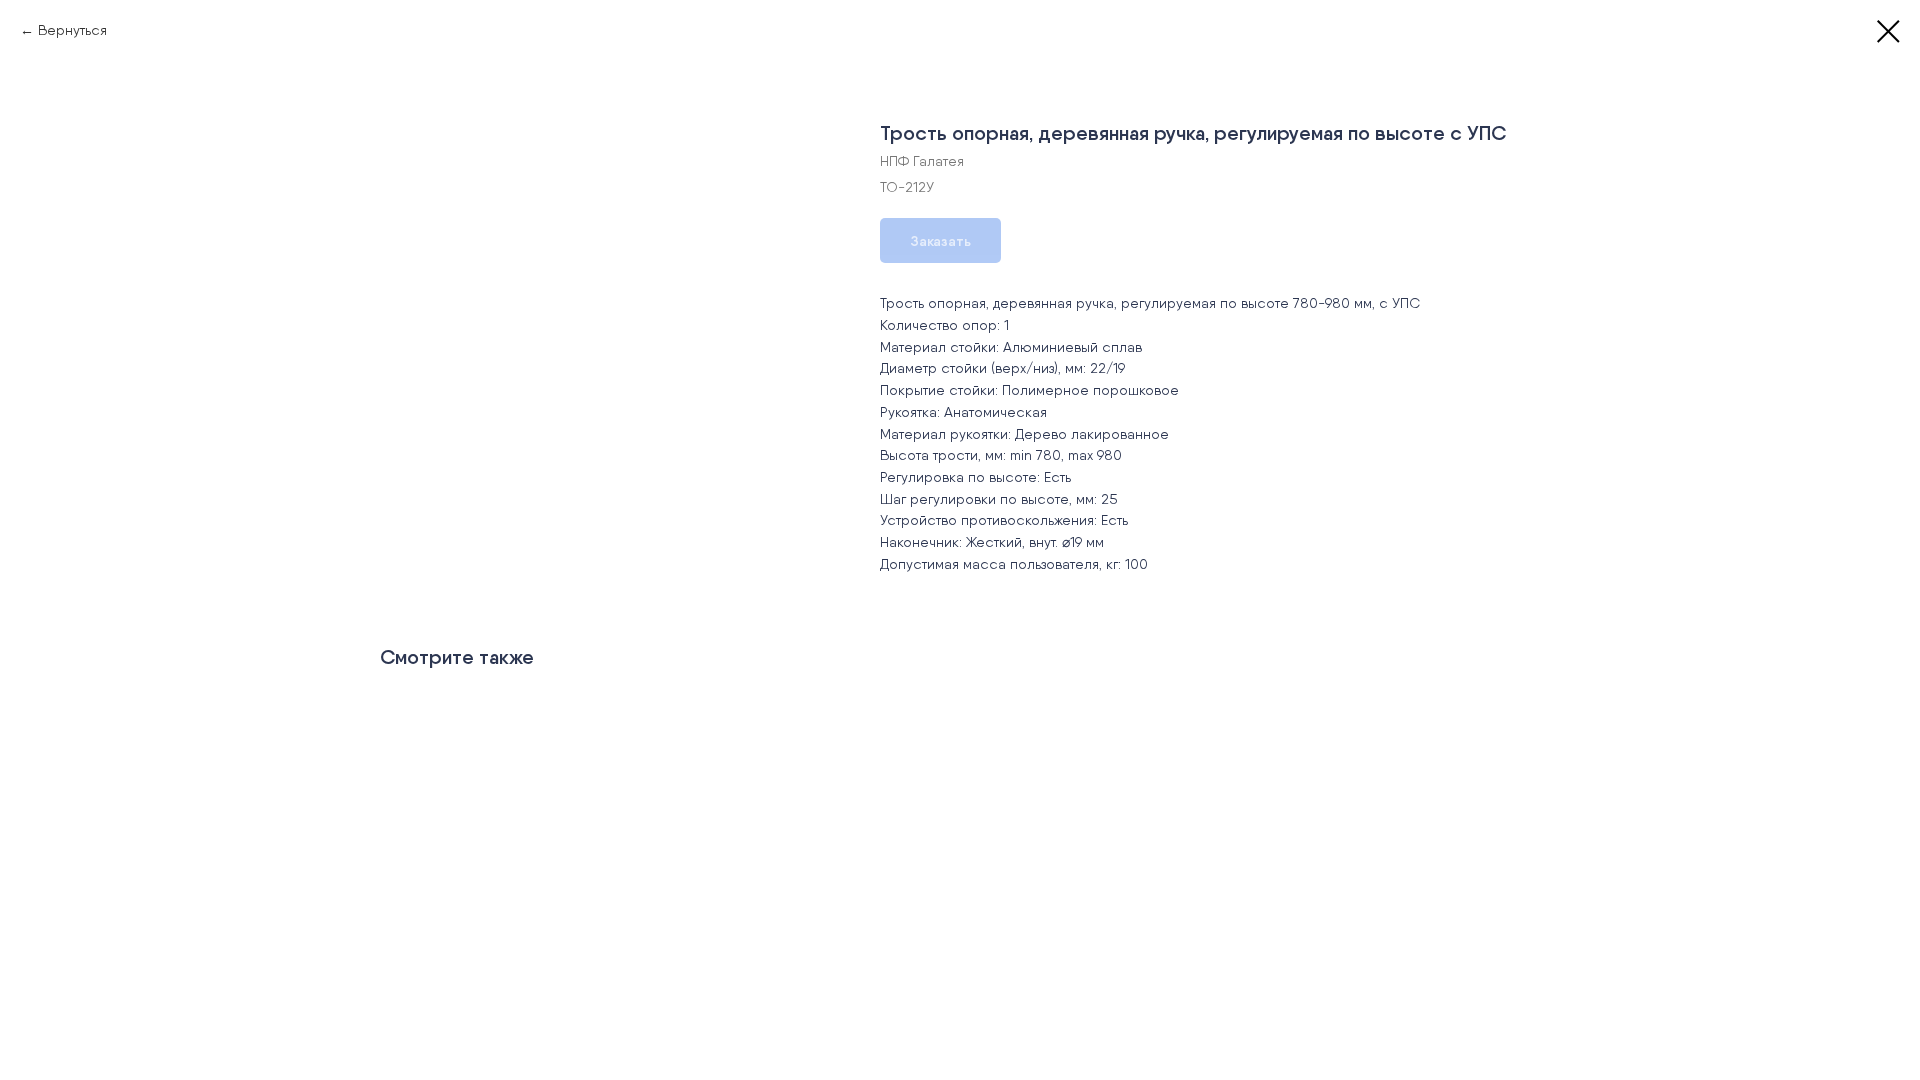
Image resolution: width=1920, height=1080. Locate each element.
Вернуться (72, 30)
